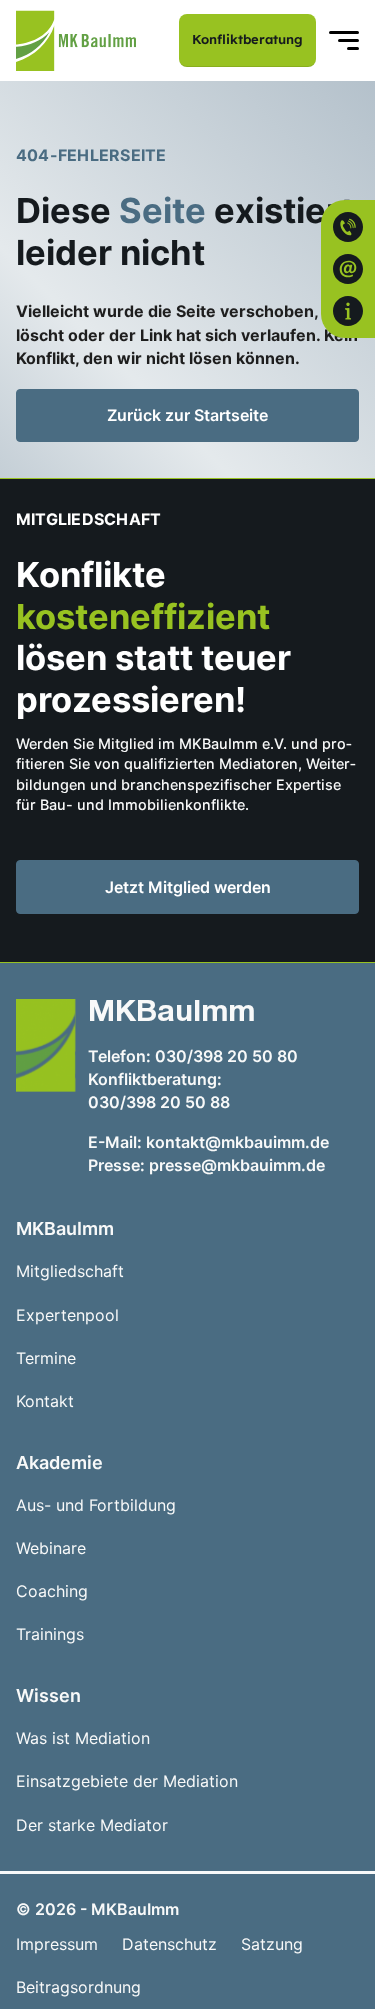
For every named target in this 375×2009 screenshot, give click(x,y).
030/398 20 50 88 (159, 1102)
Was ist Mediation (83, 1738)
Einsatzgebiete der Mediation (127, 1781)
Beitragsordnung (78, 1987)
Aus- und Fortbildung (96, 1505)
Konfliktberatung (247, 39)
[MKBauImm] (76, 40)
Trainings (50, 1634)
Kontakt (45, 1401)
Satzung (272, 1944)
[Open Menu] (344, 41)
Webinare (51, 1548)
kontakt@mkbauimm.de (237, 1142)
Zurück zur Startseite (187, 415)
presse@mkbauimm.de (237, 1165)
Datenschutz (169, 1944)
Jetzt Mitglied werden (220, 891)
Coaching (52, 1591)
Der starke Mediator (92, 1825)
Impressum (57, 1944)
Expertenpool (67, 1315)
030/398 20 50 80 (226, 1056)
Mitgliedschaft (70, 1271)
